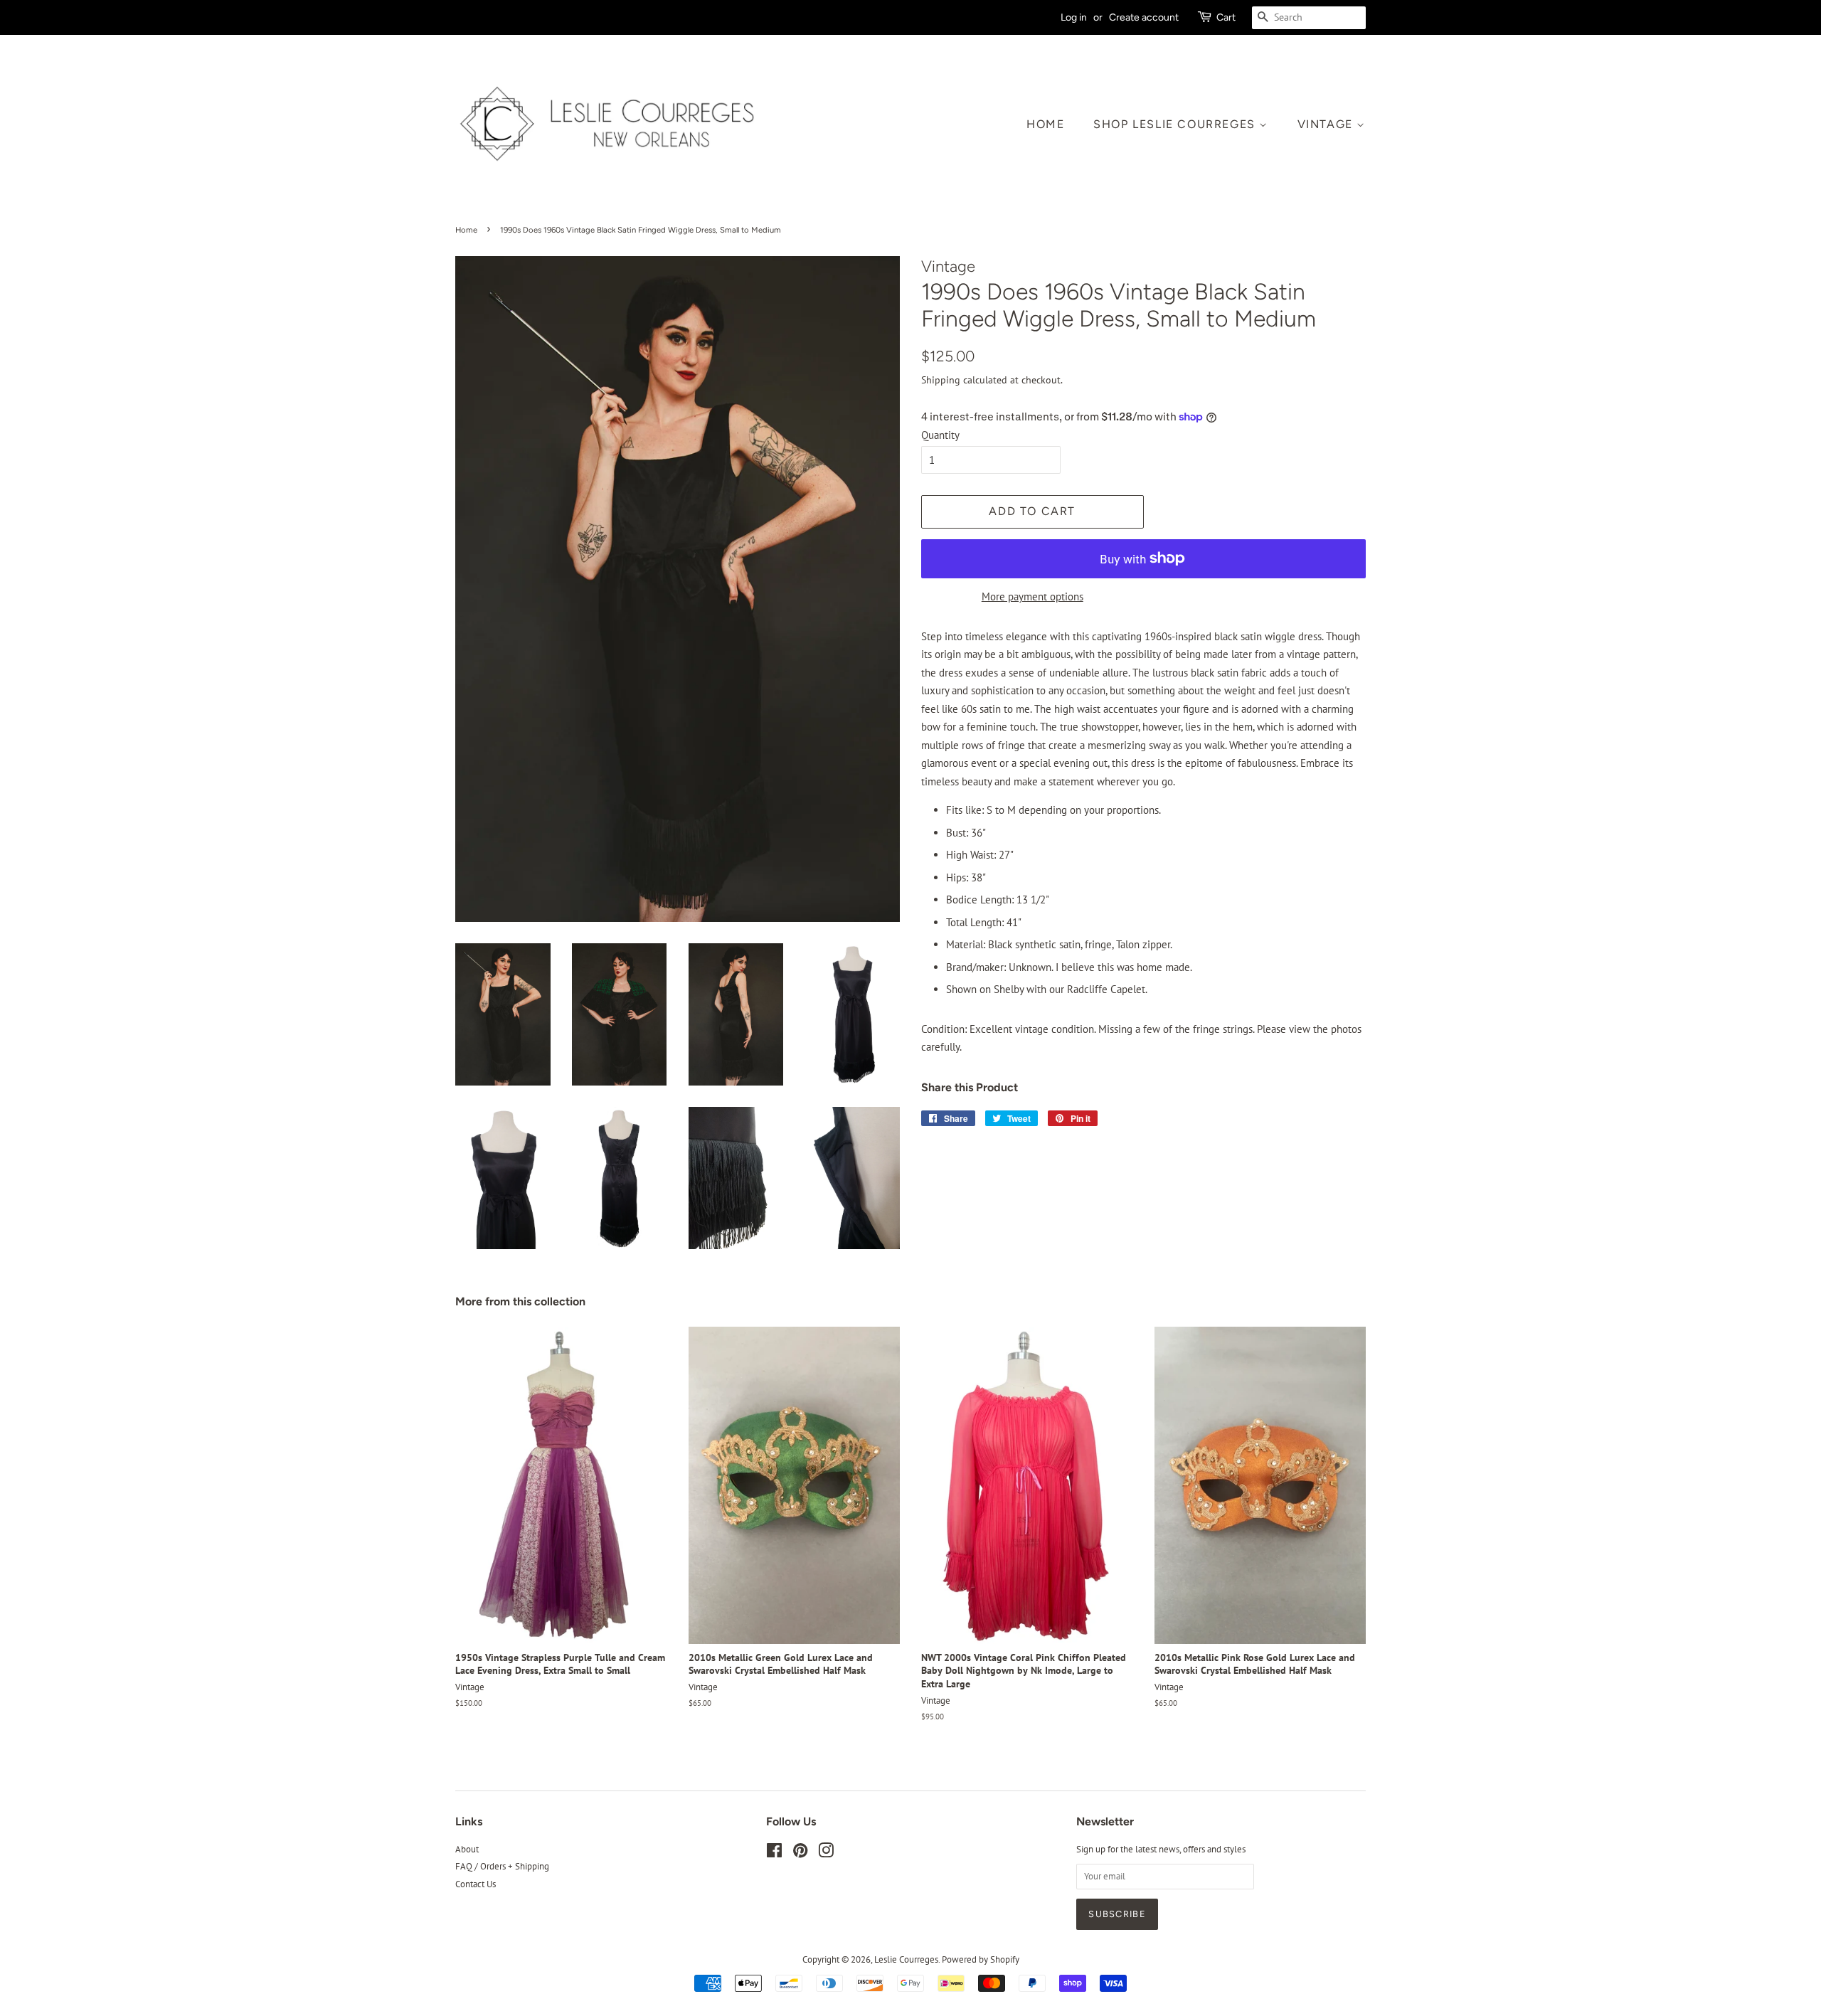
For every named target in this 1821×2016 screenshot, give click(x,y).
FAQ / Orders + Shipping (502, 1866)
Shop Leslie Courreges (1176, 124)
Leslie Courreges (906, 1959)
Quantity (940, 435)
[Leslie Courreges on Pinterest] (800, 1853)
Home (1045, 124)
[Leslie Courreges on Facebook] (774, 1853)
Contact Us (476, 1884)
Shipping (941, 380)
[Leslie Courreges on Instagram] (826, 1853)
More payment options (1032, 596)
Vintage (1327, 124)
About (467, 1849)
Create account (1144, 17)
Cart (1226, 17)
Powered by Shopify (981, 1959)
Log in (1074, 17)
